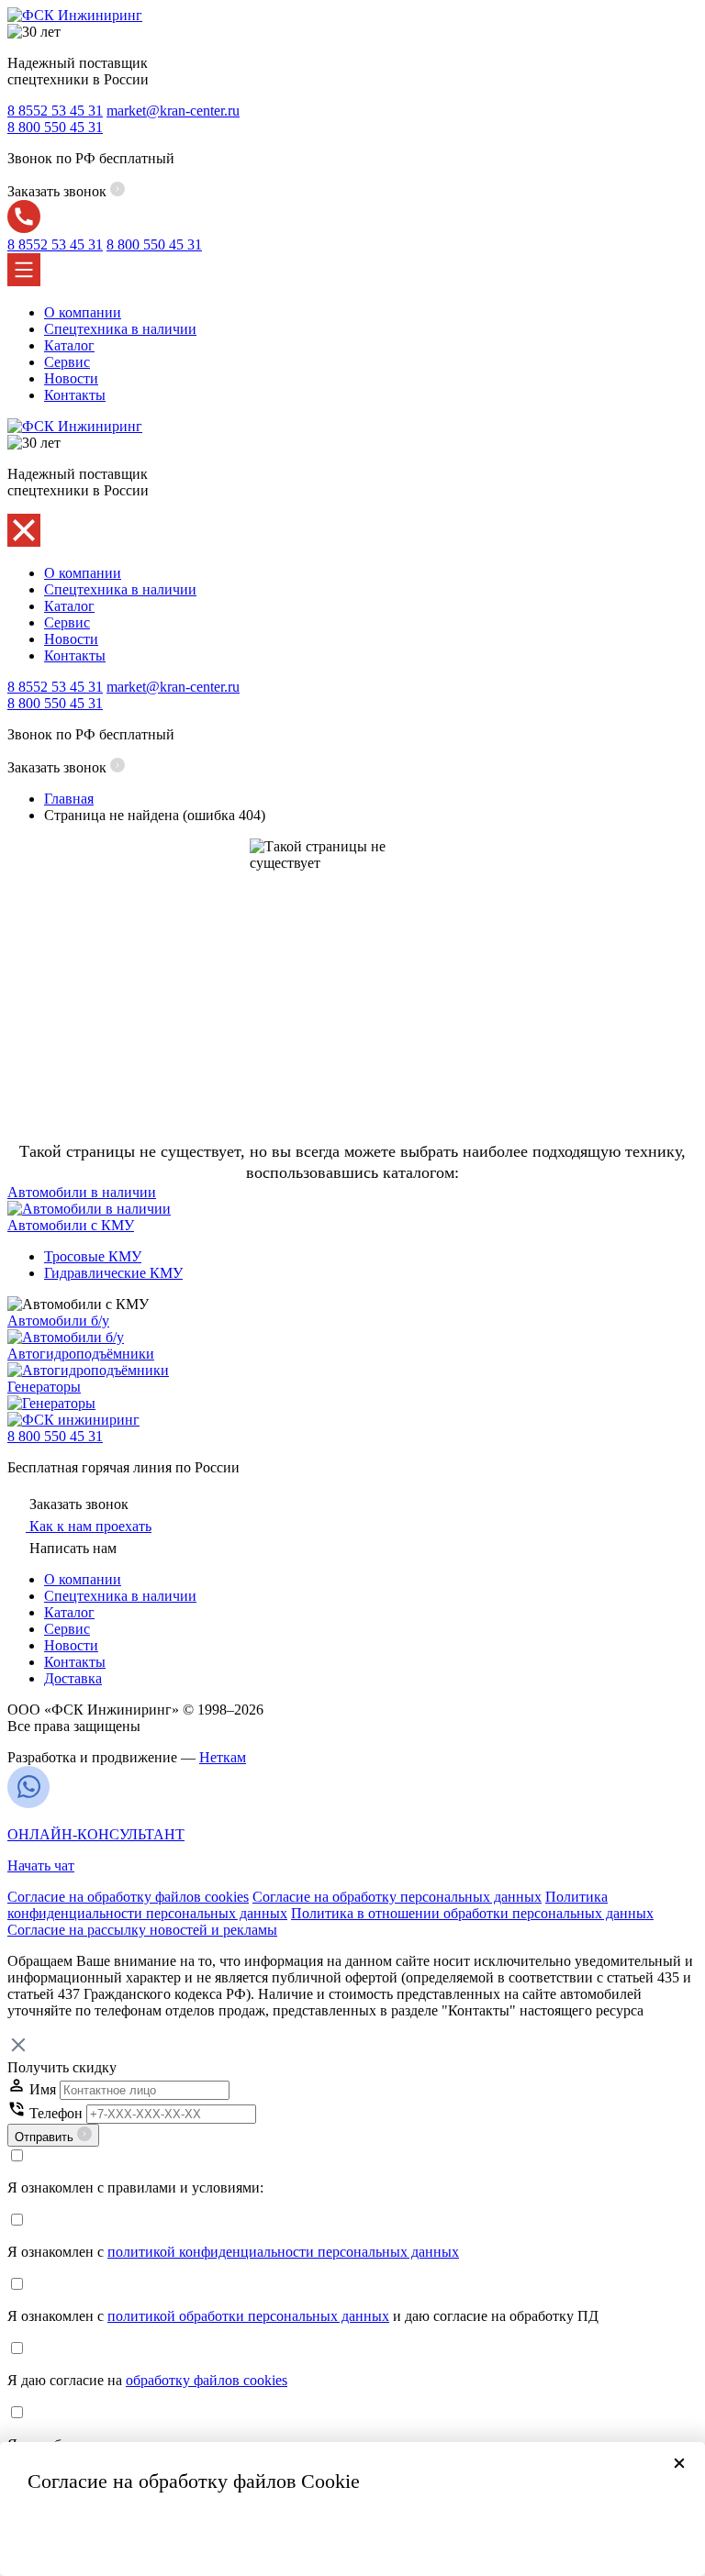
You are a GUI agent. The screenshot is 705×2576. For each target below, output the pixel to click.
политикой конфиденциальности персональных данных (283, 2252)
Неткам (223, 1757)
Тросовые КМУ (93, 1256)
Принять (352, 2532)
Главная (69, 799)
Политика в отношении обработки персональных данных (472, 1913)
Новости (71, 378)
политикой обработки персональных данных (248, 2316)
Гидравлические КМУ (113, 1273)
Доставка (73, 1678)
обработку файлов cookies (207, 2380)
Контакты (75, 395)
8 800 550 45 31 (55, 1436)
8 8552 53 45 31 (55, 111)
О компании (83, 312)
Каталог (69, 345)
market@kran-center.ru (173, 111)
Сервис (67, 362)
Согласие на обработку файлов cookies (128, 1897)
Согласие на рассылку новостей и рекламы (142, 1930)
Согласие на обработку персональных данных (397, 1897)
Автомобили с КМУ (71, 1225)
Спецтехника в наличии (120, 329)
